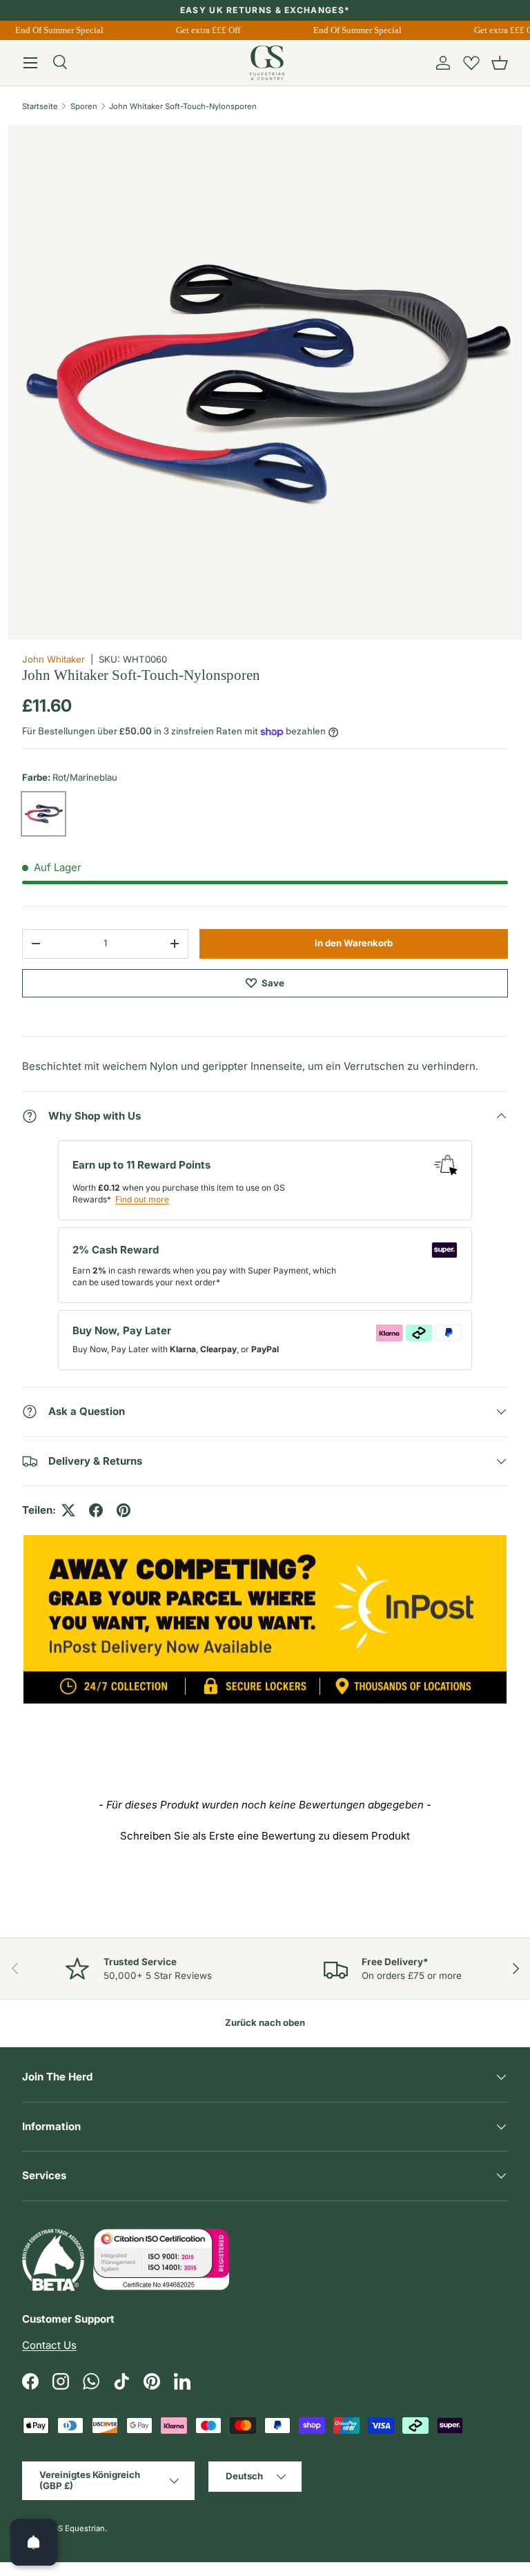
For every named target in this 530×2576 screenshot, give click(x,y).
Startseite (40, 106)
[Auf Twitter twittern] (68, 1510)
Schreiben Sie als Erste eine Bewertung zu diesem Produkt (265, 1836)
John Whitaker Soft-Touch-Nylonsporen (183, 106)
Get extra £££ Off (203, 30)
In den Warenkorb (354, 943)
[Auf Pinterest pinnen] (124, 1510)
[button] (500, 63)
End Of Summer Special (55, 30)
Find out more (142, 1199)
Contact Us (49, 2345)
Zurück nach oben (265, 2022)
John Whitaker (53, 659)
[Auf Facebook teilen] (96, 1510)
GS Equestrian (79, 2528)
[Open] (34, 2542)
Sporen (84, 106)
